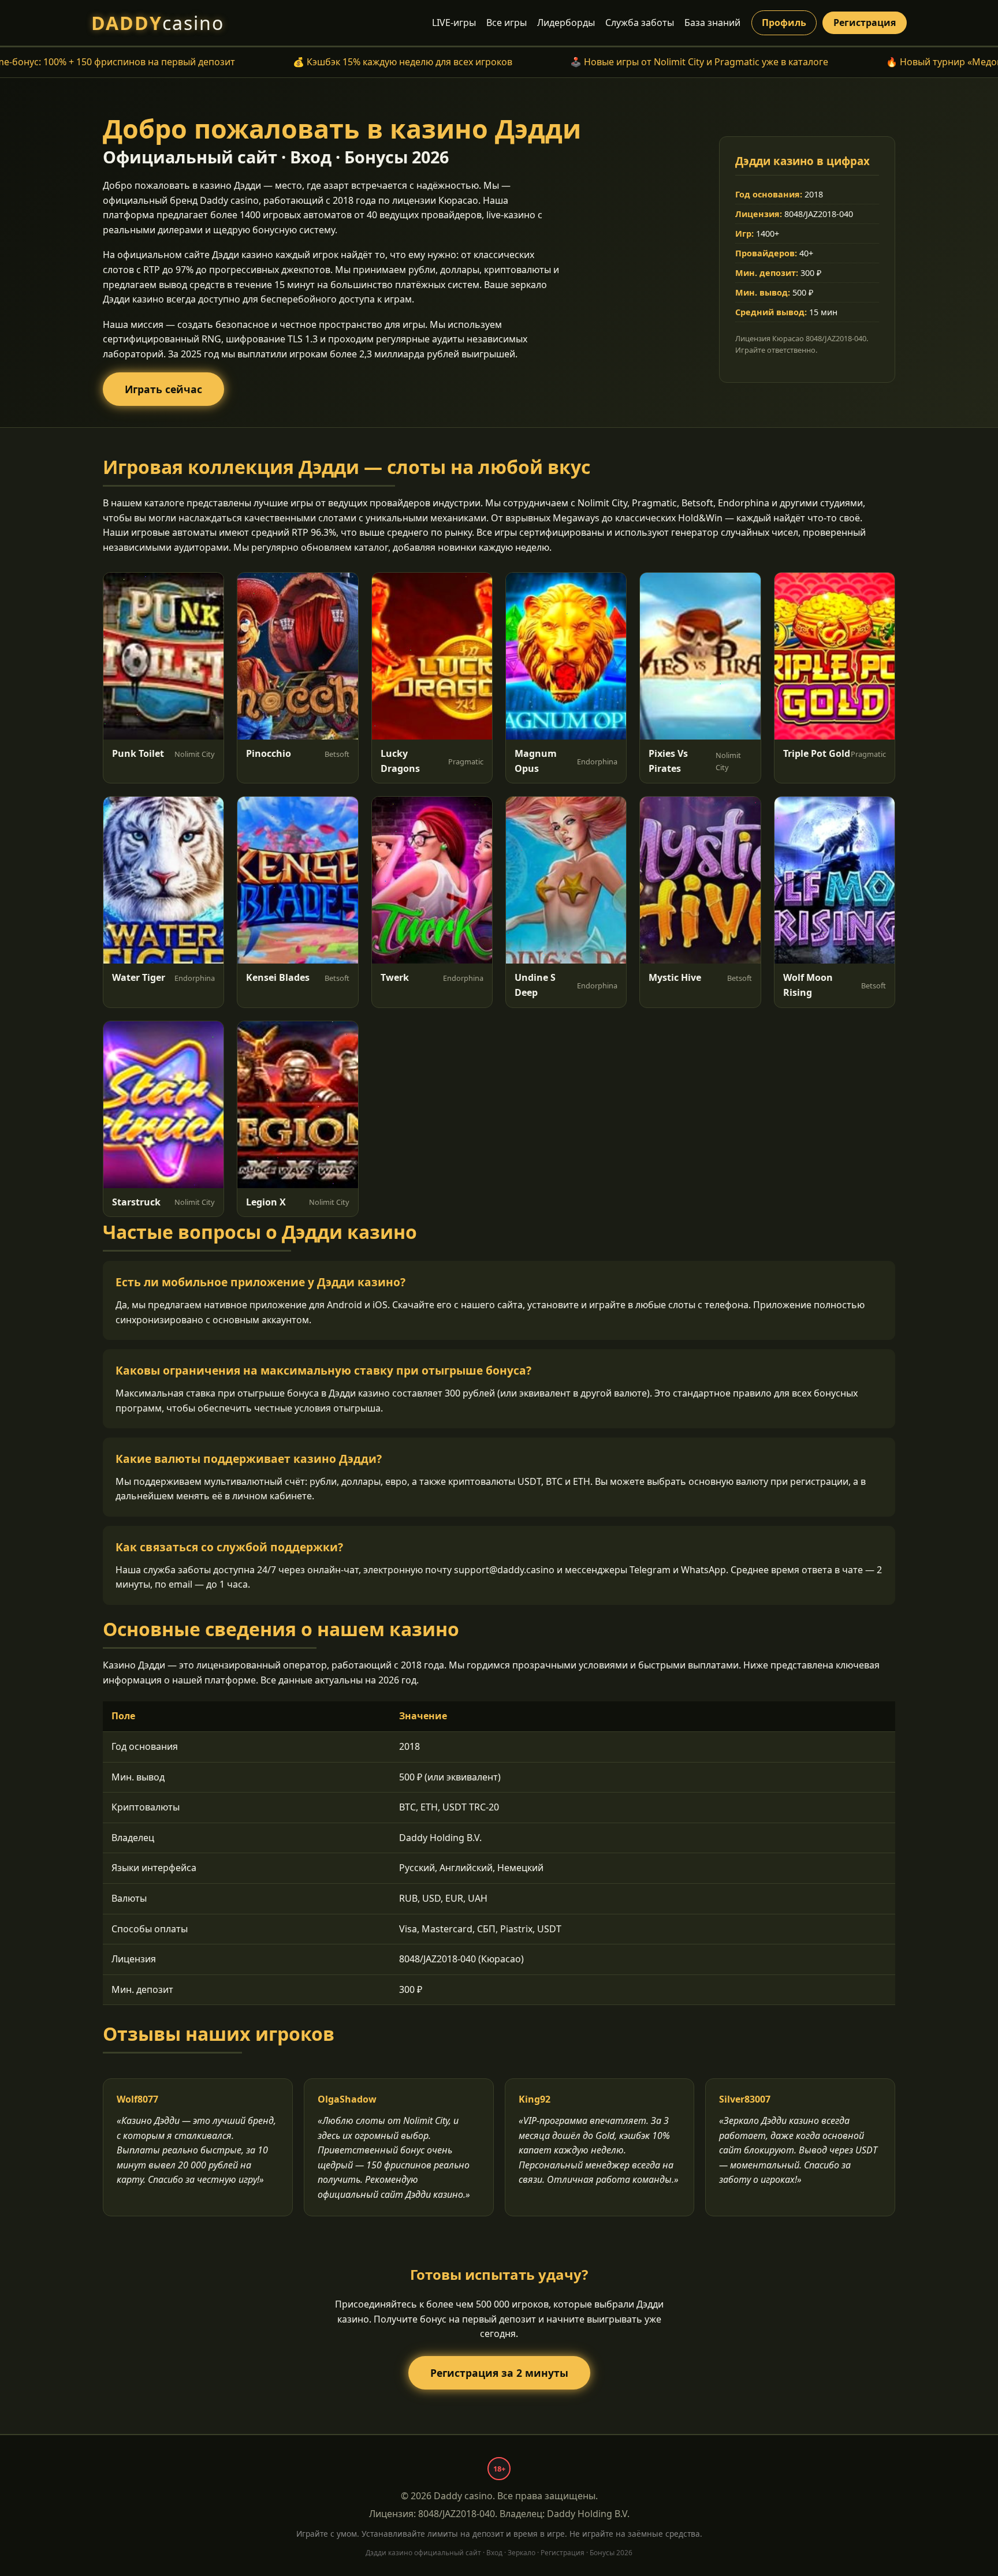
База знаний (712, 23)
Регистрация (865, 23)
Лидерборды (566, 23)
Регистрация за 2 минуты (499, 2373)
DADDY (158, 23)
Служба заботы (640, 23)
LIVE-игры (454, 23)
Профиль (784, 23)
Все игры (507, 23)
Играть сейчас (163, 389)
